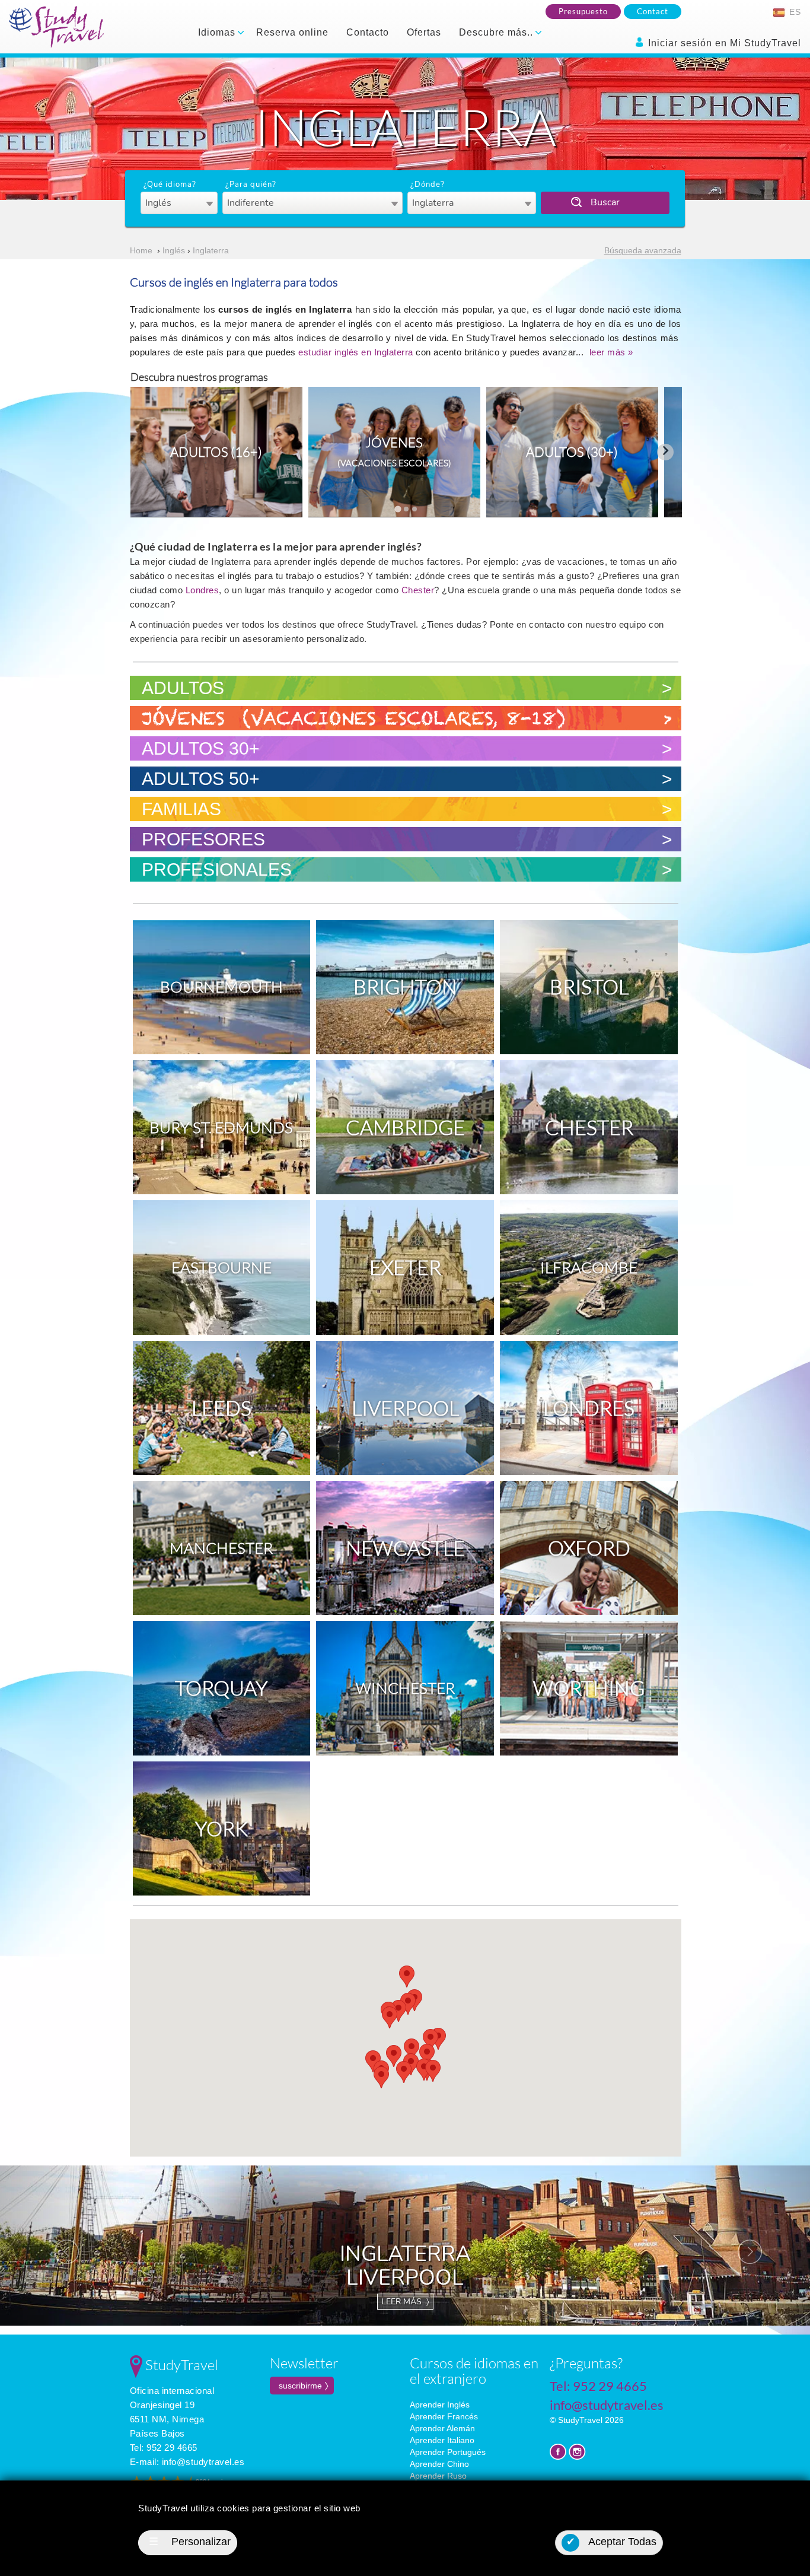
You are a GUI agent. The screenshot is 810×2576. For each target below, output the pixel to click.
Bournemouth (221, 987)
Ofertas (424, 32)
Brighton (405, 987)
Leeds (221, 1408)
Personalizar (190, 2542)
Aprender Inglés (440, 2405)
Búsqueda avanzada (643, 250)
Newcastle (405, 1548)
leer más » (611, 352)
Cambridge (405, 1127)
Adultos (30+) (572, 452)
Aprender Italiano (442, 2440)
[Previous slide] (147, 452)
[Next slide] (665, 452)
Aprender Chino (439, 2464)
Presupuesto (583, 11)
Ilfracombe (589, 1267)
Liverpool (405, 1408)
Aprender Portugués (448, 2452)
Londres (203, 590)
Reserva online (292, 32)
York (221, 1828)
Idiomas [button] (218, 32)
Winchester (405, 1688)
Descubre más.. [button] (498, 32)
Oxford (589, 1548)
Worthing (589, 1688)
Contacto (368, 32)
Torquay (221, 1688)
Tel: (164, 2448)
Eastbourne (221, 1267)
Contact (653, 11)
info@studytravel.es (203, 2462)
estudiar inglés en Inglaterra (356, 352)
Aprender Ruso (438, 2476)
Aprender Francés (444, 2416)
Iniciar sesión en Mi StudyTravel (723, 43)
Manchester (221, 1548)
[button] (404, 2072)
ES (794, 12)
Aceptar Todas (612, 2542)
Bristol (589, 987)
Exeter (405, 1267)
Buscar (605, 202)
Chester (418, 590)
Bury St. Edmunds (221, 1127)
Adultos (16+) (216, 452)
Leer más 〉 (405, 2302)
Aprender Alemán (442, 2428)
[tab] (398, 509)
